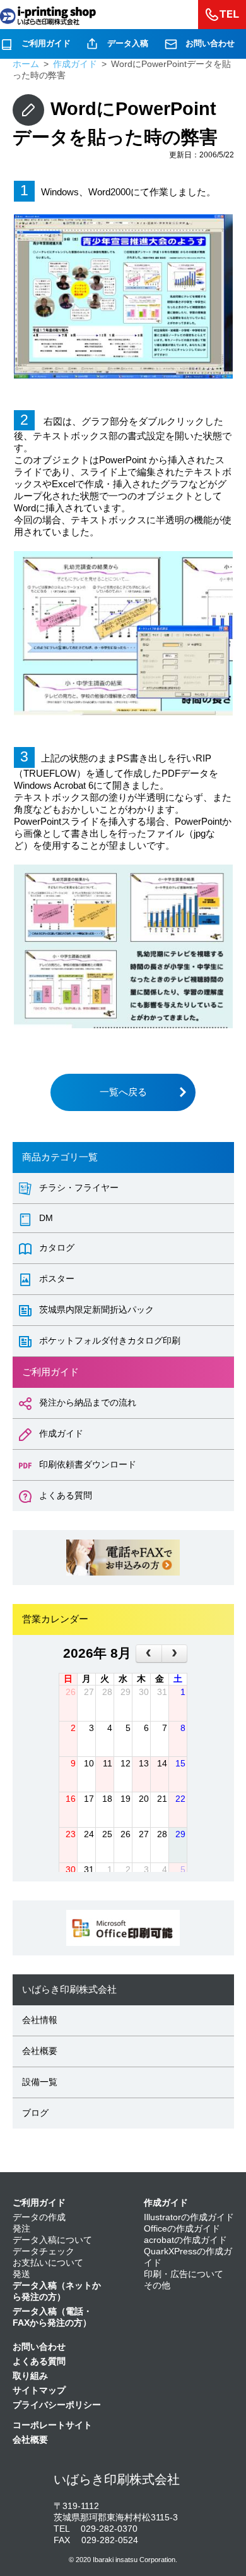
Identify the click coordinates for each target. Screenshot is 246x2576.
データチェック (44, 2251)
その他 (157, 2286)
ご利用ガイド (46, 43)
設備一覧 (40, 2082)
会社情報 (40, 2020)
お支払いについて (48, 2263)
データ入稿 (128, 43)
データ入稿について (52, 2240)
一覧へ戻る (123, 1092)
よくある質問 (39, 2361)
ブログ (35, 2113)
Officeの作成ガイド (182, 2229)
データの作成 (39, 2217)
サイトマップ (39, 2391)
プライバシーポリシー (57, 2405)
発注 (21, 2229)
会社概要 (40, 2051)
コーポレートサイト (52, 2425)
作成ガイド (166, 2203)
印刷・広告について (184, 2274)
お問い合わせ (210, 43)
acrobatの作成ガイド (185, 2240)
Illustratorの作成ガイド (189, 2217)
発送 (21, 2274)
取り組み (30, 2376)
